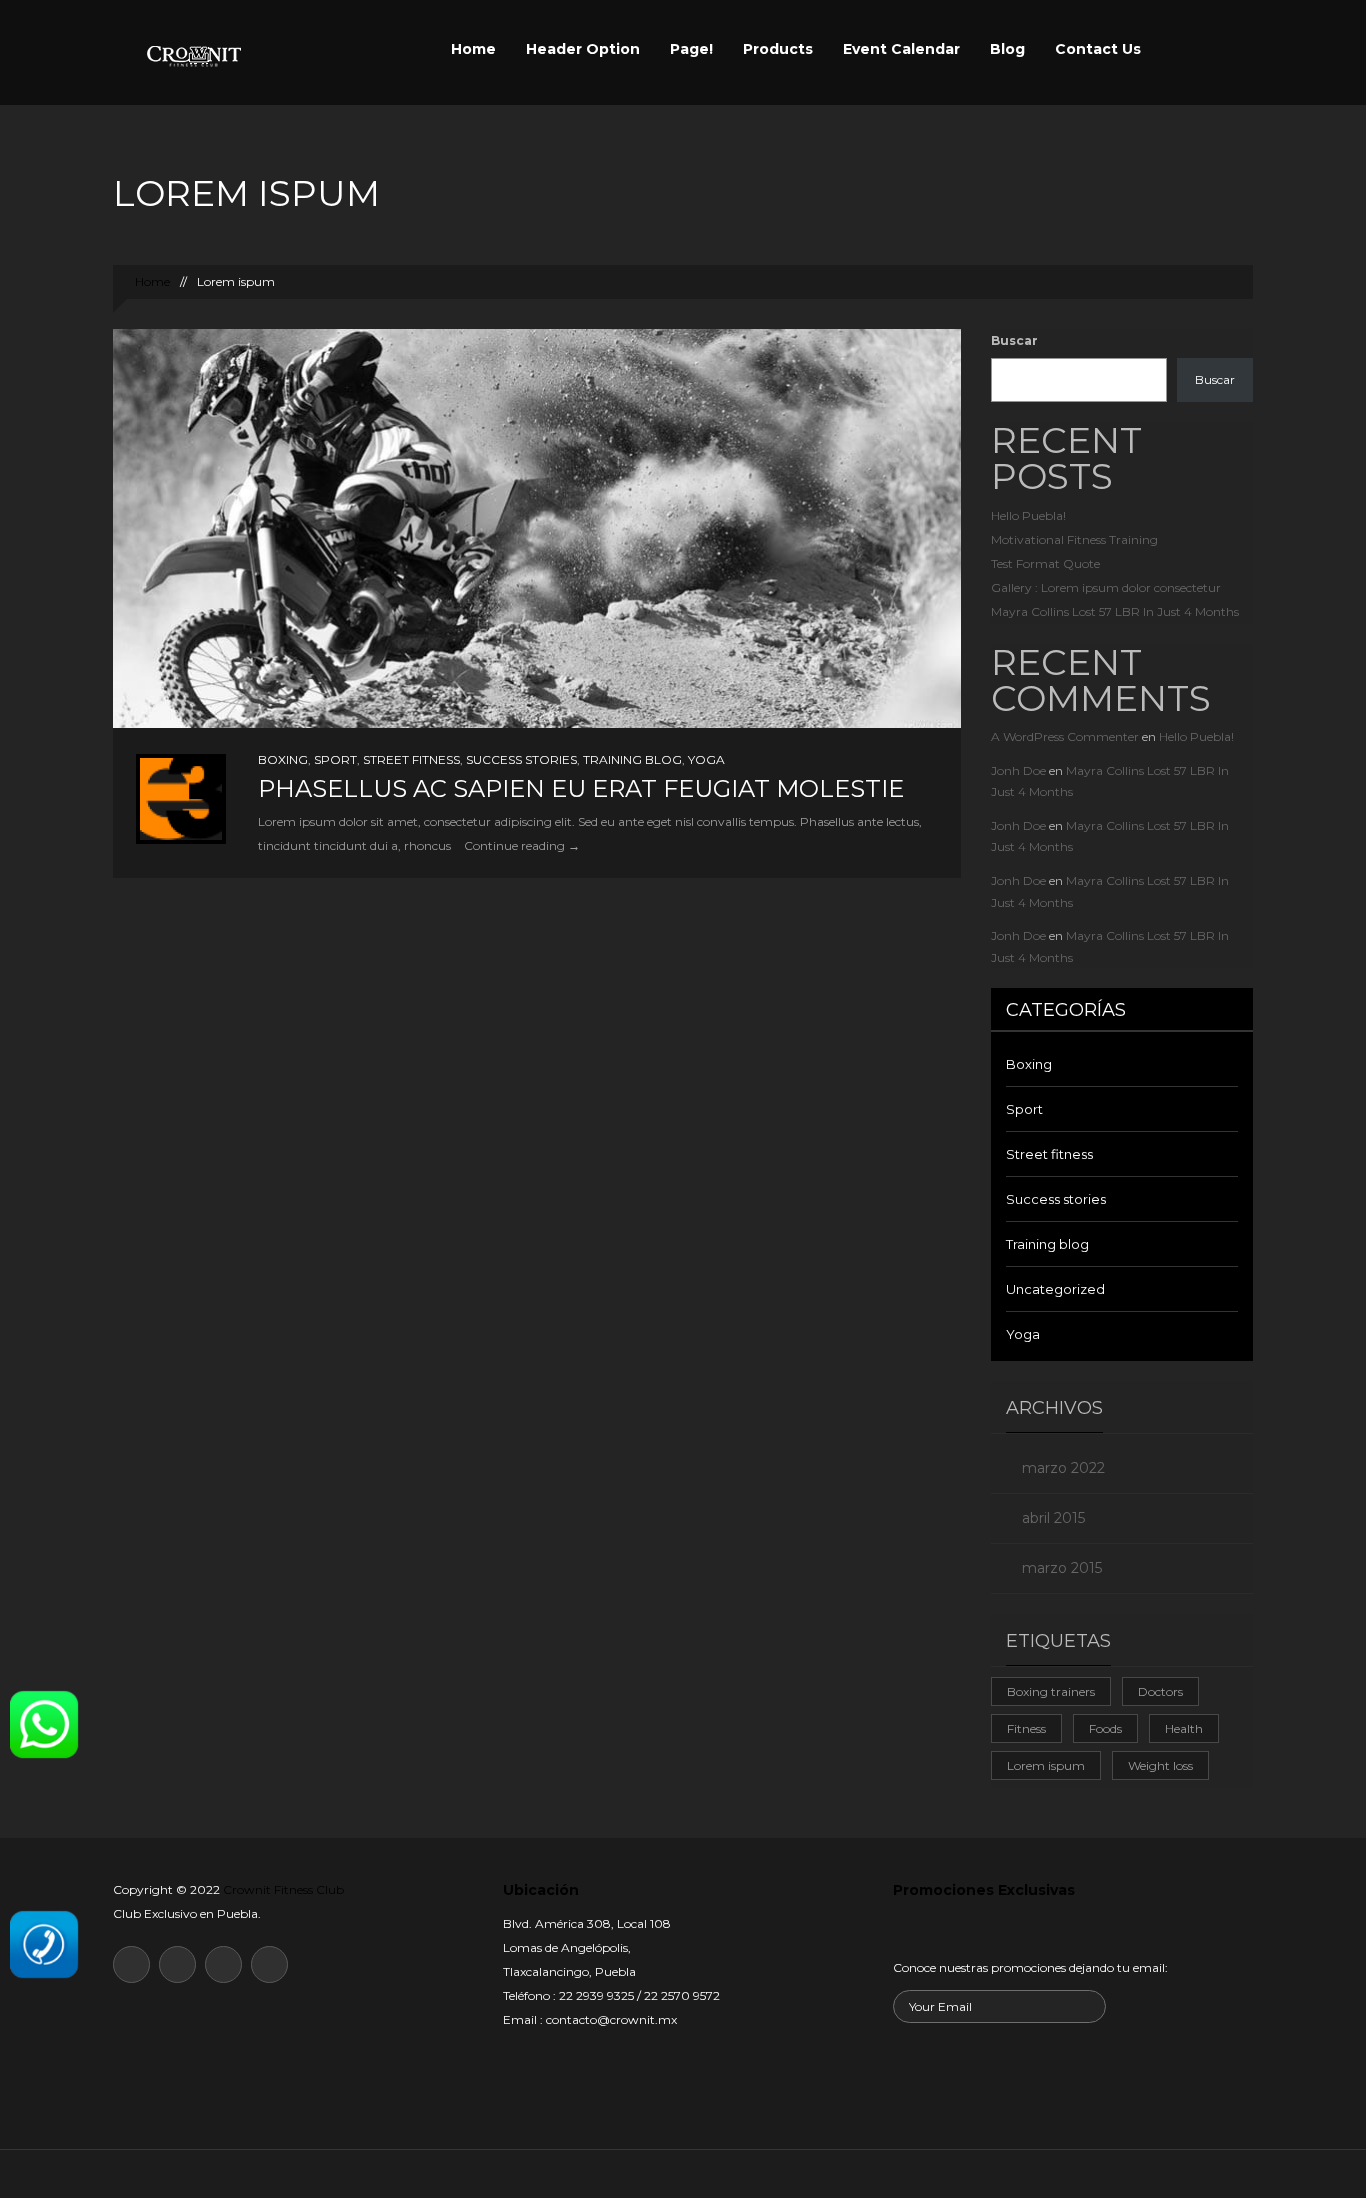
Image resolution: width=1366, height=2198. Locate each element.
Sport (335, 759)
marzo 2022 (1063, 1468)
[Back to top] (683, 2173)
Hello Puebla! (1028, 515)
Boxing (283, 759)
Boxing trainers (1051, 1691)
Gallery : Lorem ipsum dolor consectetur (1106, 587)
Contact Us (1098, 49)
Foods (1105, 1728)
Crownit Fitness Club (283, 1889)
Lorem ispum (1046, 1765)
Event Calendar (901, 49)
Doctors (1160, 1691)
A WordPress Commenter (1065, 736)
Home (473, 49)
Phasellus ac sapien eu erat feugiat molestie (581, 788)
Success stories (521, 759)
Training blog (632, 759)
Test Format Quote (1045, 563)
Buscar (1014, 340)
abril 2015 (1053, 1518)
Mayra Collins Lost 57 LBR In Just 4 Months (1115, 611)
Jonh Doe (1018, 770)
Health (1184, 1728)
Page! (691, 49)
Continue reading (522, 845)
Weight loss (1160, 1765)
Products (778, 49)
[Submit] (872, 2087)
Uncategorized (1055, 1289)
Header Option (583, 49)
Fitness (1026, 1728)
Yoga (706, 759)
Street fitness (411, 759)
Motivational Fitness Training (1074, 539)
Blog (1007, 49)
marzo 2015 (1062, 1568)
